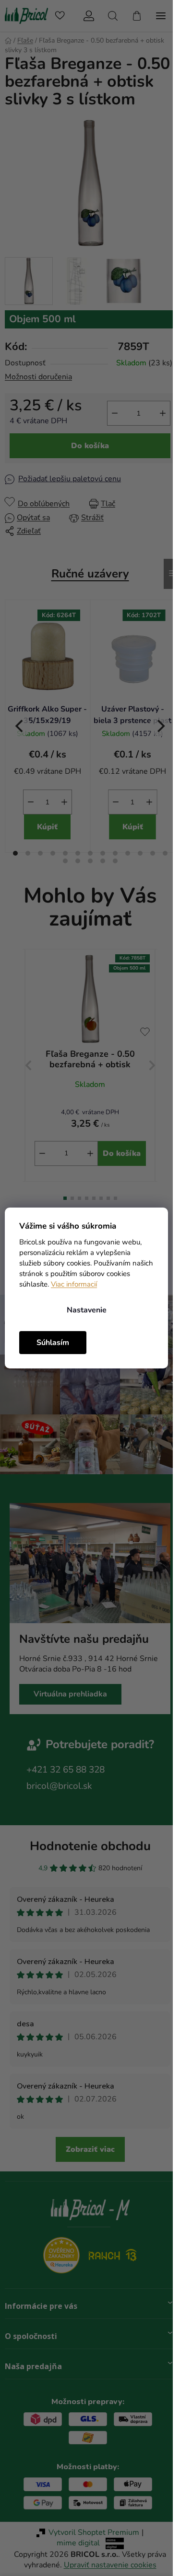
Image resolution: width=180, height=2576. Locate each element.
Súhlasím (53, 1343)
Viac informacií (74, 1284)
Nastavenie (87, 1310)
